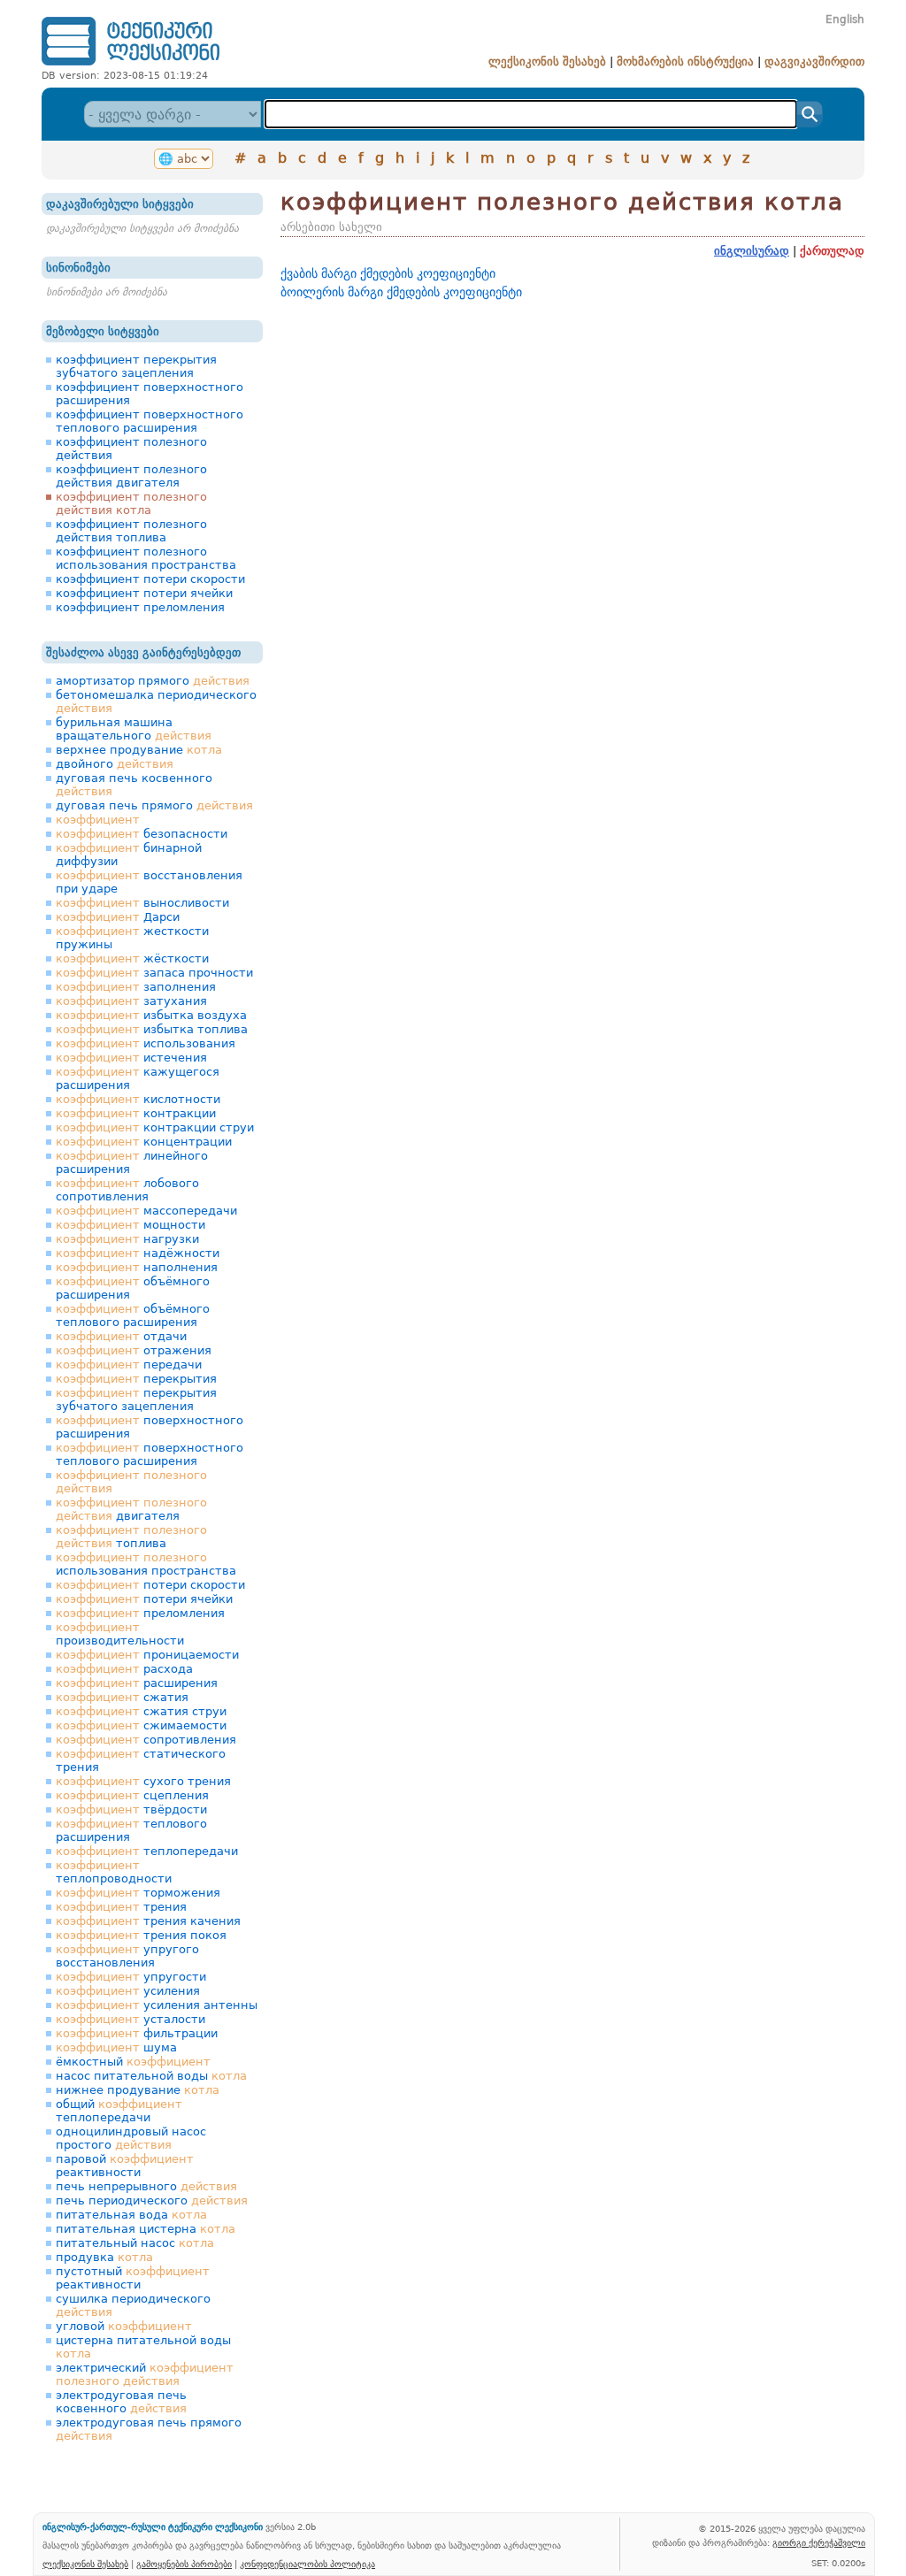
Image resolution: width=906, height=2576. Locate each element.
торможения (138, 1893)
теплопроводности (114, 1872)
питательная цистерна (146, 2229)
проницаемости (147, 1655)
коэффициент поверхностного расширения (150, 394)
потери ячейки (144, 1599)
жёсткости (132, 958)
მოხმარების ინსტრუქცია (685, 61)
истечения (131, 1058)
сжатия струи (141, 1711)
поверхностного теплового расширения (150, 1454)
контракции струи (155, 1127)
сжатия (122, 1697)
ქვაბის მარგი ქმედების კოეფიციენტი (388, 273)
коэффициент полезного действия (131, 448)
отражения (134, 1350)
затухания (131, 1001)
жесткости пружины (132, 938)
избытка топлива (152, 1029)
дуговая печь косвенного (134, 785)
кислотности (138, 1099)
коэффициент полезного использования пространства (146, 558)
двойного (115, 764)
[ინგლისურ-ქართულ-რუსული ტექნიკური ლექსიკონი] (131, 65)
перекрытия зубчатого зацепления (136, 1399)
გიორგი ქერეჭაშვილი (819, 2542)
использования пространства (146, 1564)
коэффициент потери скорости (150, 579)
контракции (136, 1113)
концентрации (144, 1142)
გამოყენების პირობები (184, 2564)
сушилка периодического (133, 2305)
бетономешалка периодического (156, 701)
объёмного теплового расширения (133, 1315)
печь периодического (152, 2200)
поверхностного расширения (150, 1427)
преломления (140, 1613)
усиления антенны (157, 2005)
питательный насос (135, 2243)
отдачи (121, 1336)
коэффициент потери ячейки (144, 593)
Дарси (118, 917)
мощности (131, 1225)
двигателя (131, 1509)
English (845, 19)
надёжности (138, 1253)
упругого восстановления (127, 1956)
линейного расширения (132, 1162)
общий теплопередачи (119, 2111)
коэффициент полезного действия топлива (131, 531)
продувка (104, 2257)
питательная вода (131, 2215)
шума (116, 2047)
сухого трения (143, 1781)
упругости (131, 1977)
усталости (131, 2019)
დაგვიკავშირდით (814, 61)
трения (121, 1907)
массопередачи (146, 1211)
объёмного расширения (133, 1288)
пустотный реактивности (133, 2278)
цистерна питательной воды (143, 2347)
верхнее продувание (139, 750)
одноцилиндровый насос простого (131, 2138)
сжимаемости (141, 1725)
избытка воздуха (151, 1015)
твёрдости (131, 1809)
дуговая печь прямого (154, 805)
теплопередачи (147, 1851)
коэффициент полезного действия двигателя (131, 476)
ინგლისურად (752, 251)
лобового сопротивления (127, 1190)
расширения (137, 1683)
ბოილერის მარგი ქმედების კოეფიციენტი (401, 292)
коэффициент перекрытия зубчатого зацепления (136, 366)
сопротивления (146, 1740)
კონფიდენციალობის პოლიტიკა (307, 2564)
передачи (129, 1365)
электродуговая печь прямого (149, 2429)
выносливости (142, 903)
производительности (120, 1634)
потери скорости (150, 1585)
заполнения (136, 987)
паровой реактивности (125, 2166)
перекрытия (136, 1379)
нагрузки (127, 1239)
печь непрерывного (146, 2186)
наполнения (137, 1267)
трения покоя (141, 1935)
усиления (128, 1991)
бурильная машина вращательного (134, 729)
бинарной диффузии (129, 855)
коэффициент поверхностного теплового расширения (150, 421)
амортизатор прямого (153, 681)
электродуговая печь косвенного (121, 2402)
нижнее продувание (138, 2090)
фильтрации (137, 2033)
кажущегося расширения (138, 1078)
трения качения (148, 1921)
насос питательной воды (151, 2076)
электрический (145, 2374)
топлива (131, 1537)
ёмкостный (133, 2062)
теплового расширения (131, 1830)
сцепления (132, 1795)
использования (146, 1043)
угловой (124, 2326)
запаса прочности (154, 973)
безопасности (142, 834)
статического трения (141, 1760)
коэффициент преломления (140, 607)
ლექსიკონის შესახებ (547, 61)
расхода (124, 1669)
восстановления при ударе (149, 882)
